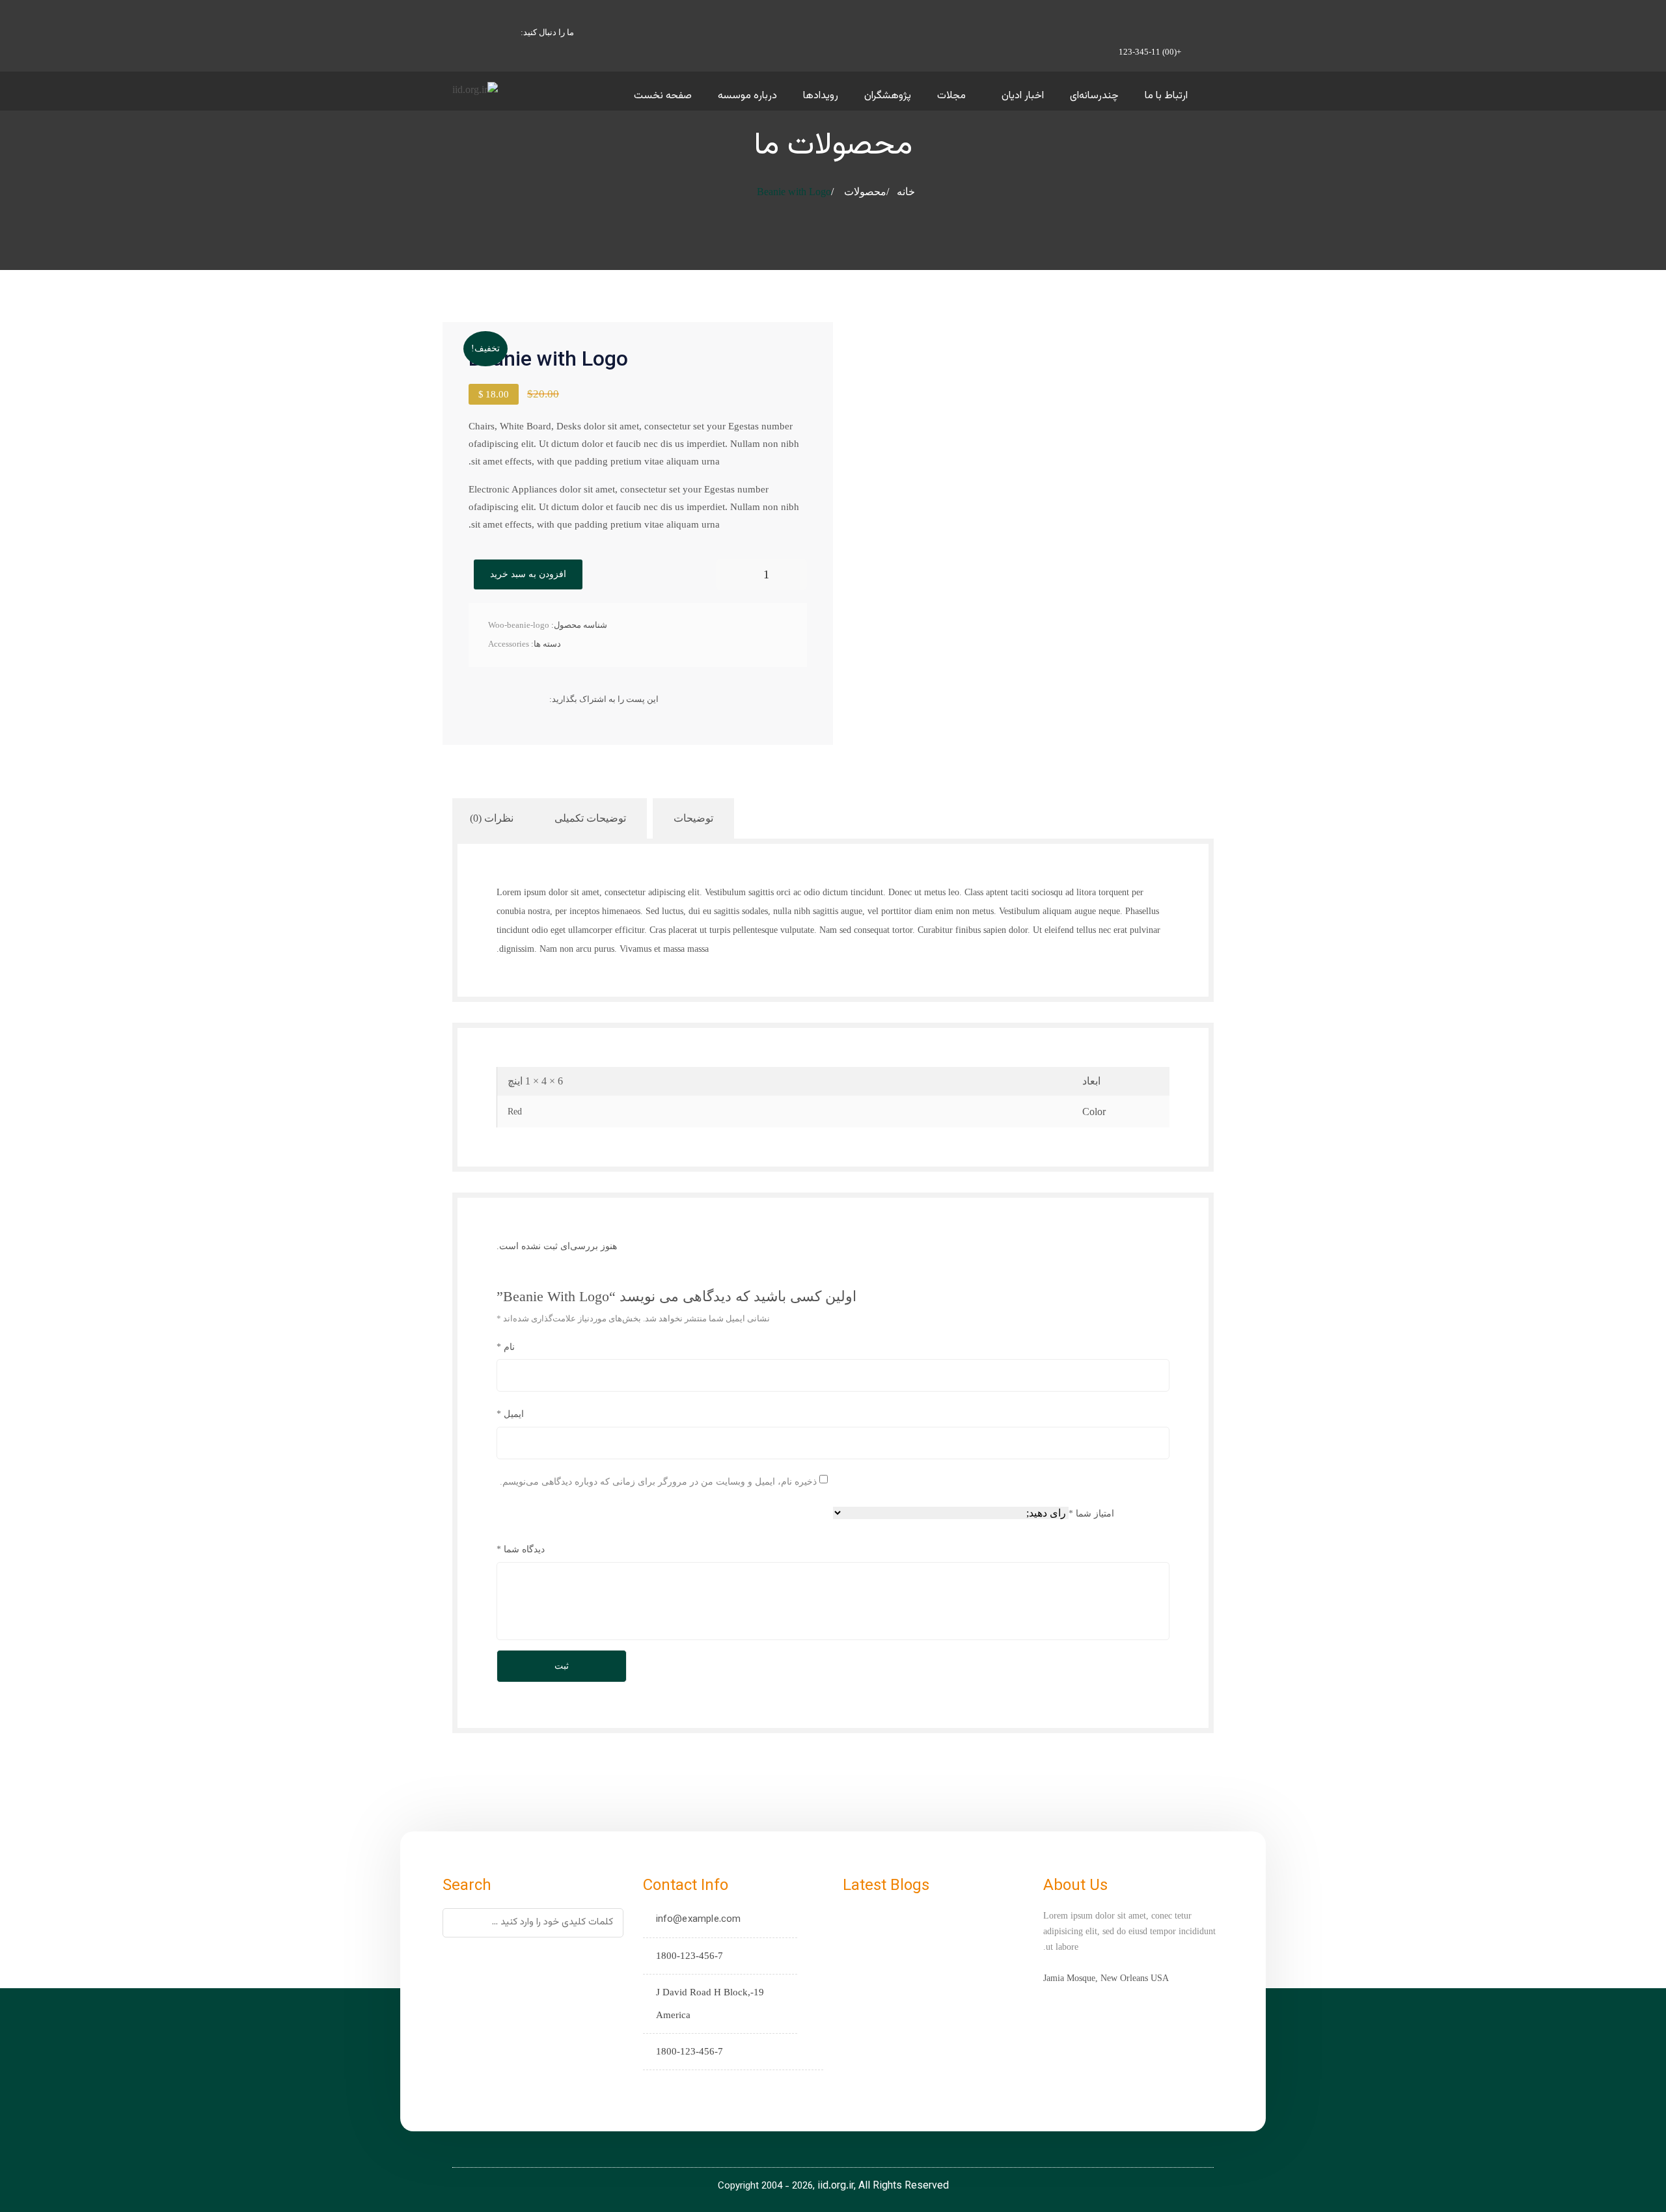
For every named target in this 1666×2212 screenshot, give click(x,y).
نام (506, 1347)
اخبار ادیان (1023, 96)
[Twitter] (519, 699)
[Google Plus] (499, 699)
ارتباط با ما (1166, 96)
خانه (906, 192)
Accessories (509, 644)
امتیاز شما (1091, 1514)
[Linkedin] (479, 699)
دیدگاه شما (521, 1549)
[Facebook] (539, 699)
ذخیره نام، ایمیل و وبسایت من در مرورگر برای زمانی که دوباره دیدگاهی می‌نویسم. (658, 1481)
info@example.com (699, 1920)
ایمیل (510, 1414)
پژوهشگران (888, 96)
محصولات (865, 192)
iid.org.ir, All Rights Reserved (883, 2186)
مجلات (951, 96)
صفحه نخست (663, 96)
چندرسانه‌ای (1094, 96)
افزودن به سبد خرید (528, 574)
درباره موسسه (747, 96)
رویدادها (821, 96)
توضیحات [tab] (693, 818)
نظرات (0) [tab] (492, 818)
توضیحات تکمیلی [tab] (590, 818)
